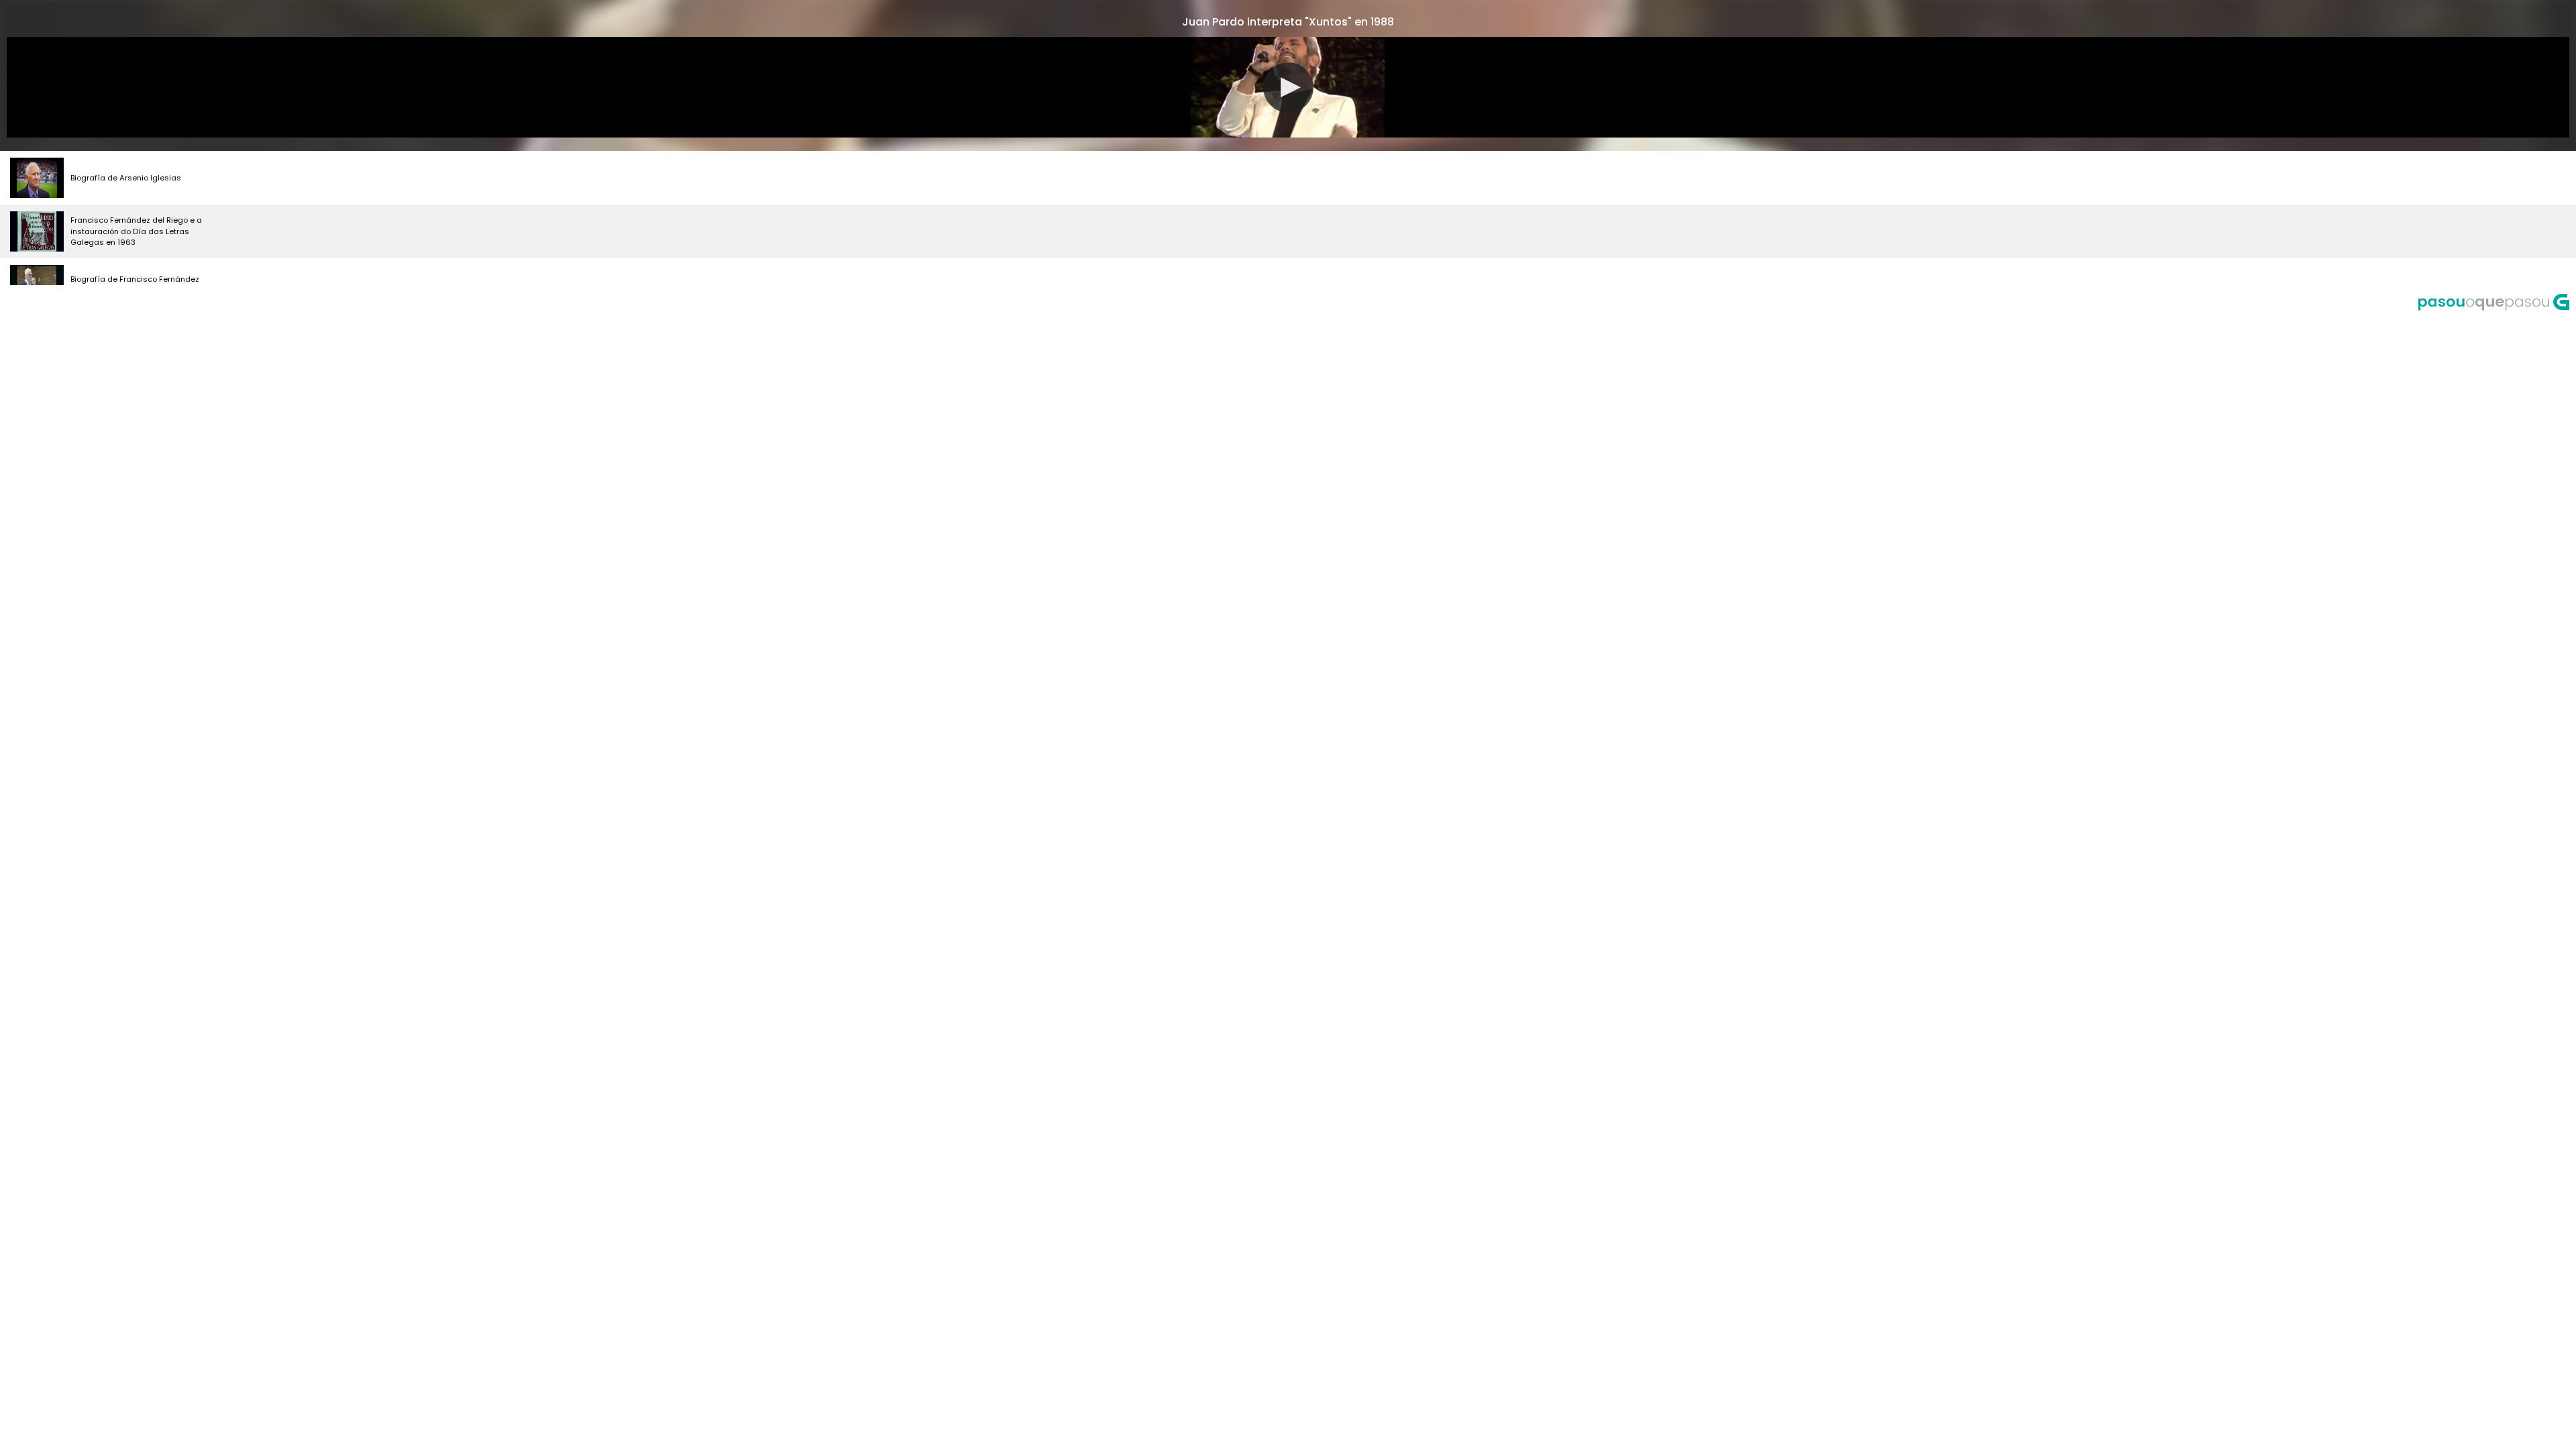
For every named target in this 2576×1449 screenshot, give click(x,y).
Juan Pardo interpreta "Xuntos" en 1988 (1288, 22)
